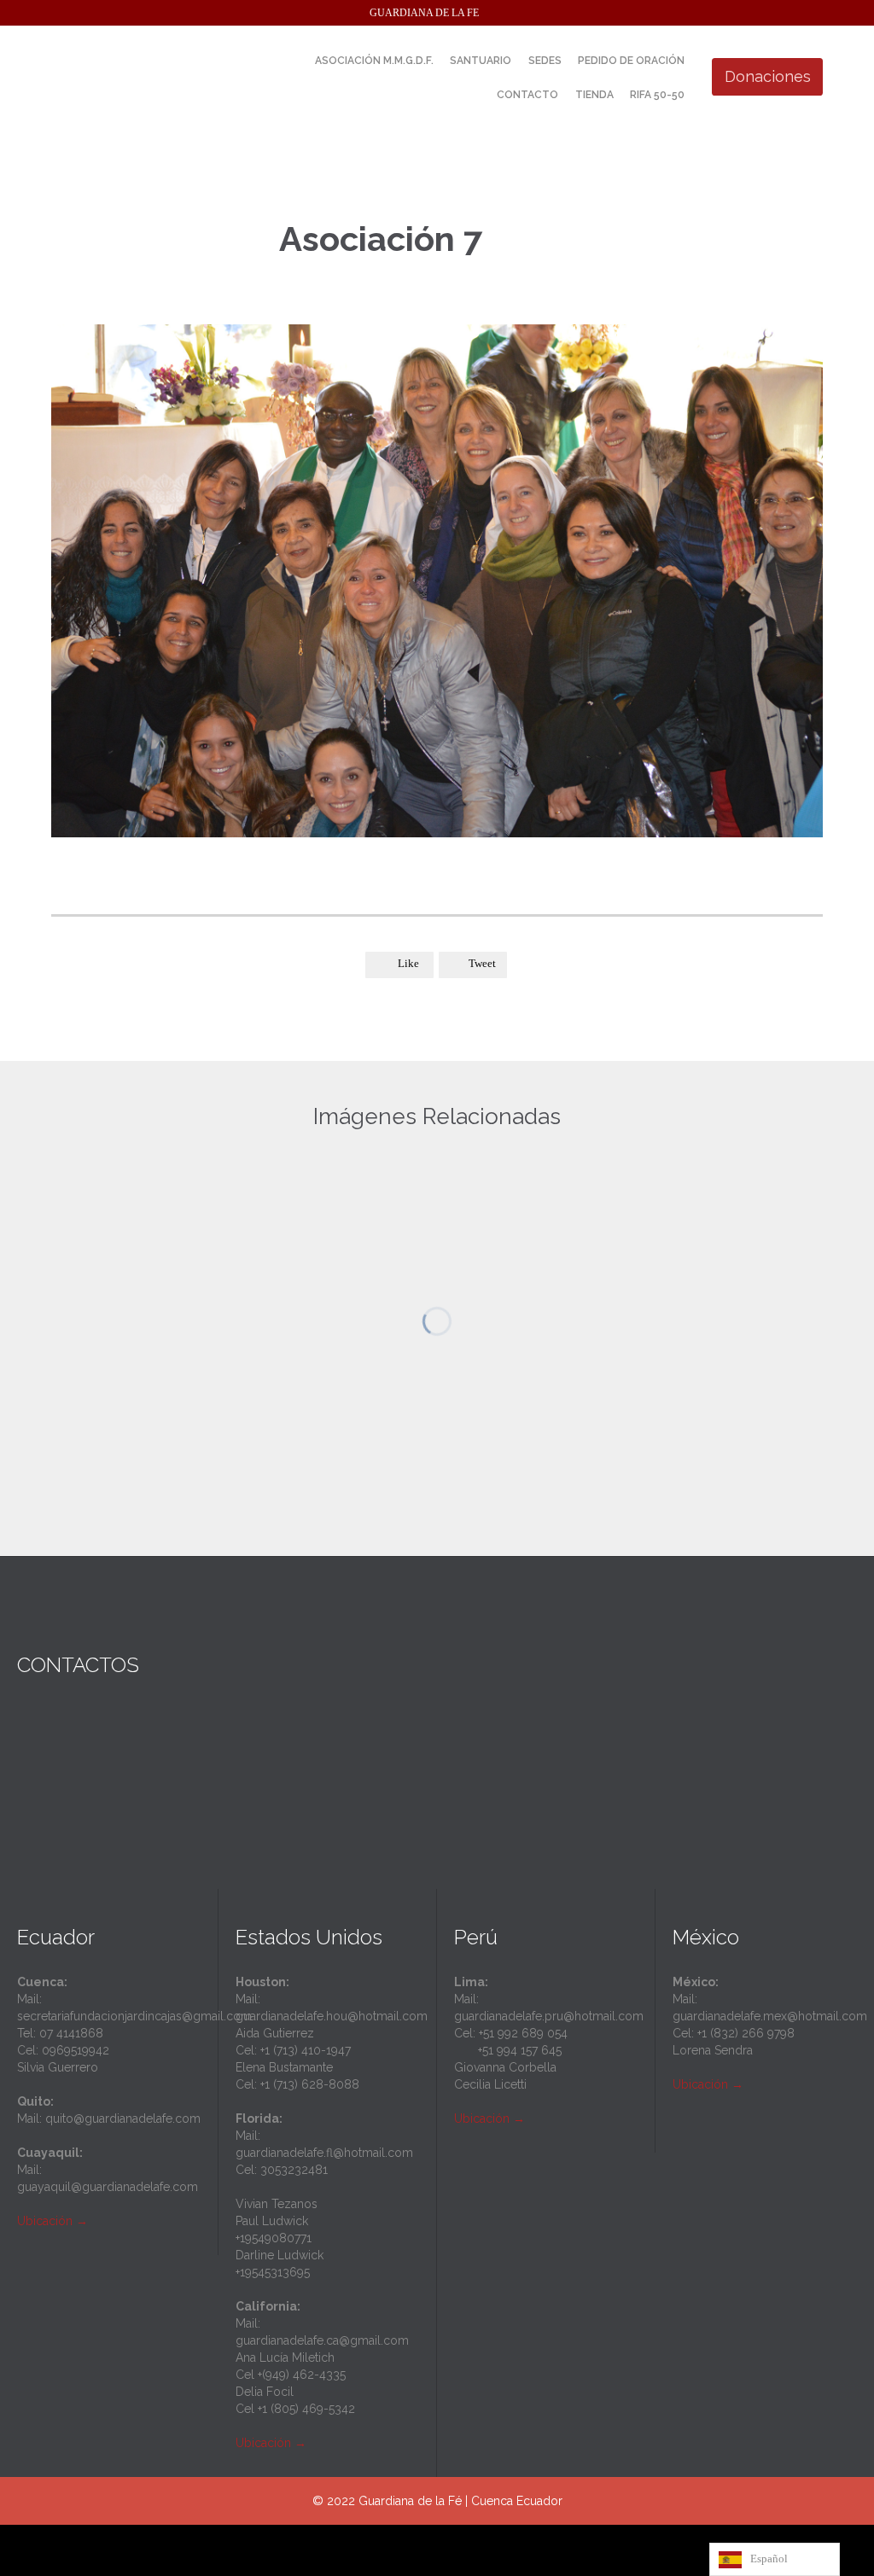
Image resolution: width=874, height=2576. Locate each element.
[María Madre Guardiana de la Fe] (179, 77)
